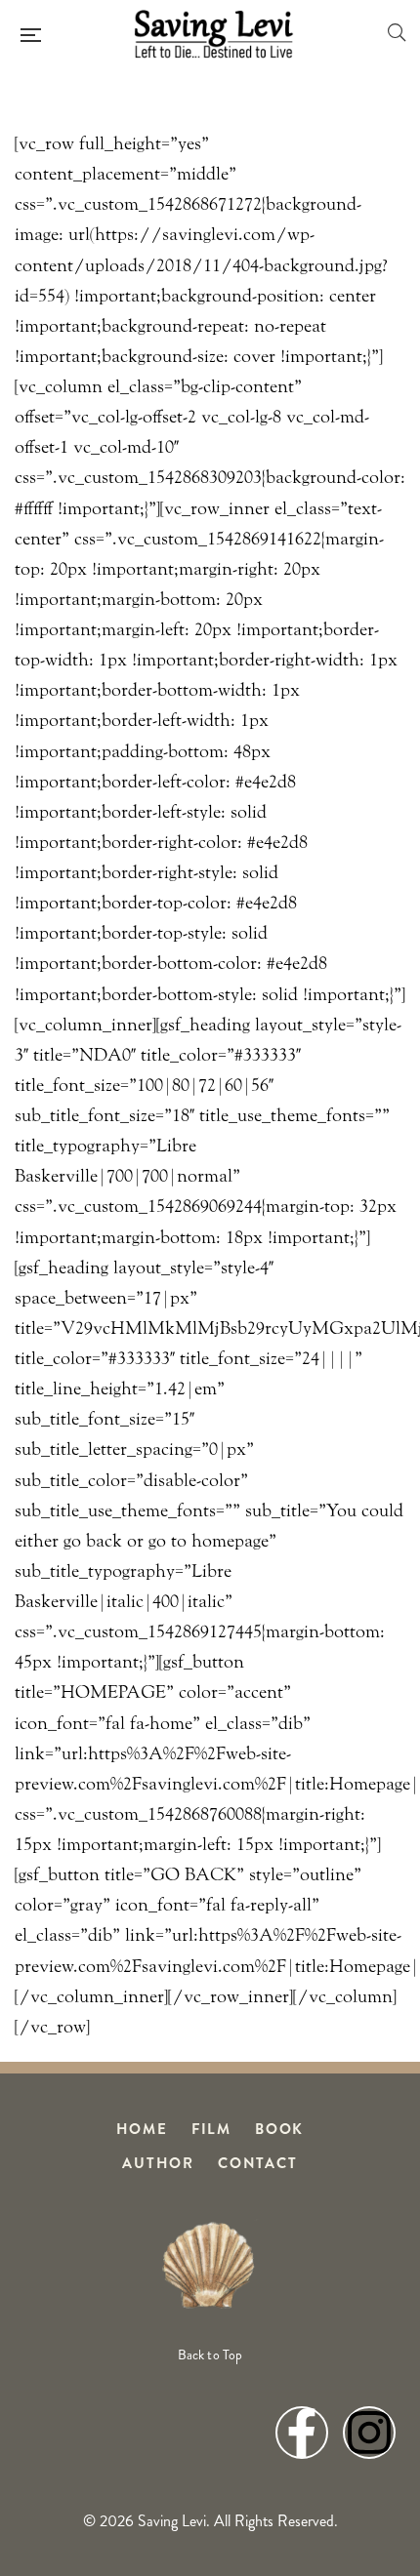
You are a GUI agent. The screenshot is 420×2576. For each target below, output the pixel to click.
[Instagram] (369, 2433)
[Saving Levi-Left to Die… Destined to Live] (214, 34)
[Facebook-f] (302, 2433)
